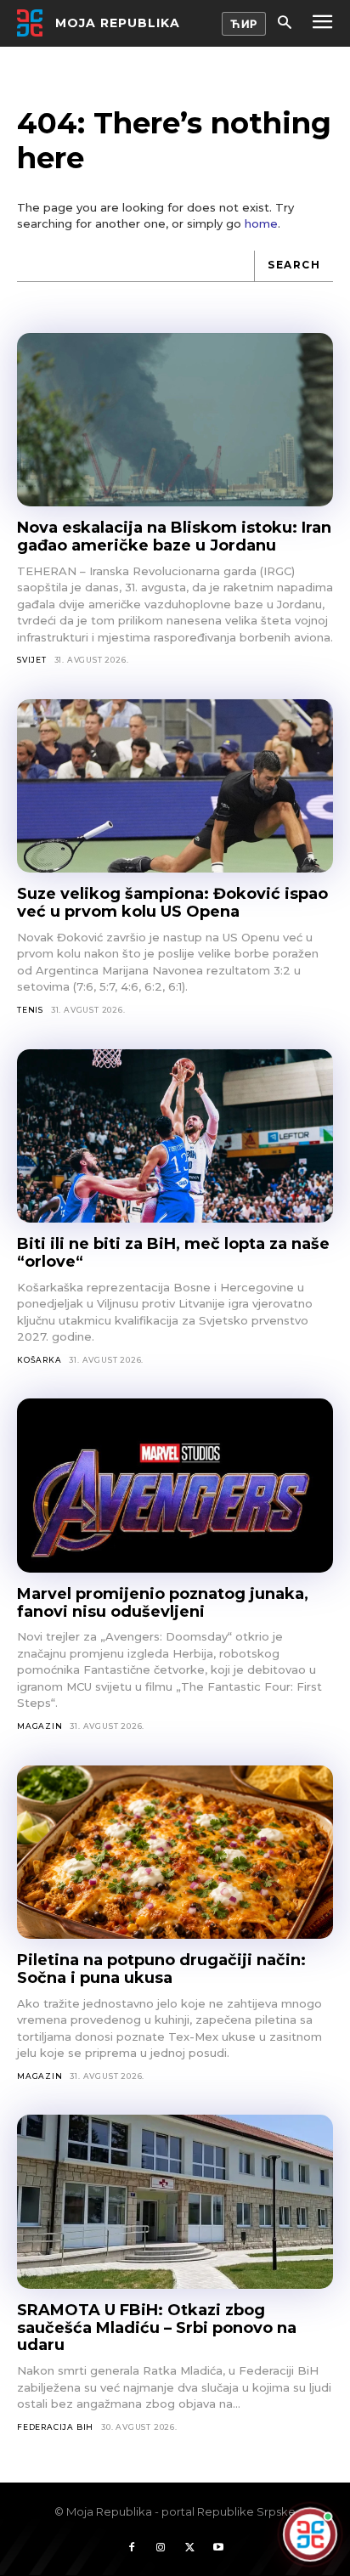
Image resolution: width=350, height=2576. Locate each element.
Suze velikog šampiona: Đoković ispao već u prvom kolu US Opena (172, 903)
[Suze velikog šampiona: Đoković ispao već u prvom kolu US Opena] (175, 786)
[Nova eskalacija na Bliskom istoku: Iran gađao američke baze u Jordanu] (175, 420)
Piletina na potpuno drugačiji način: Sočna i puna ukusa (161, 1969)
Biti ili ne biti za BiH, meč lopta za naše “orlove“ (173, 1253)
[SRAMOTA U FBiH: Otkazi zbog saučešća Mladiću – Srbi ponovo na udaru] (175, 2202)
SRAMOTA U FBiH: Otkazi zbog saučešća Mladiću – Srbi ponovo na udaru (157, 2327)
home (261, 223)
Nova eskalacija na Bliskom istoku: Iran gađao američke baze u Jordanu (174, 537)
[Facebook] (132, 2548)
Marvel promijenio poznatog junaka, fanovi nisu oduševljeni (163, 1603)
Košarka (40, 1360)
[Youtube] (218, 2548)
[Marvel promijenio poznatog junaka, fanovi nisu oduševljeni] (175, 1486)
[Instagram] (161, 2548)
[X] (189, 2548)
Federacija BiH (55, 2427)
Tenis (30, 1010)
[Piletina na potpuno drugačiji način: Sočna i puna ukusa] (175, 1853)
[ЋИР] (244, 24)
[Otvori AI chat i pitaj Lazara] (310, 2534)
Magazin (40, 1726)
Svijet (32, 660)
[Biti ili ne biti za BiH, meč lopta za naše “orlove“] (175, 1136)
